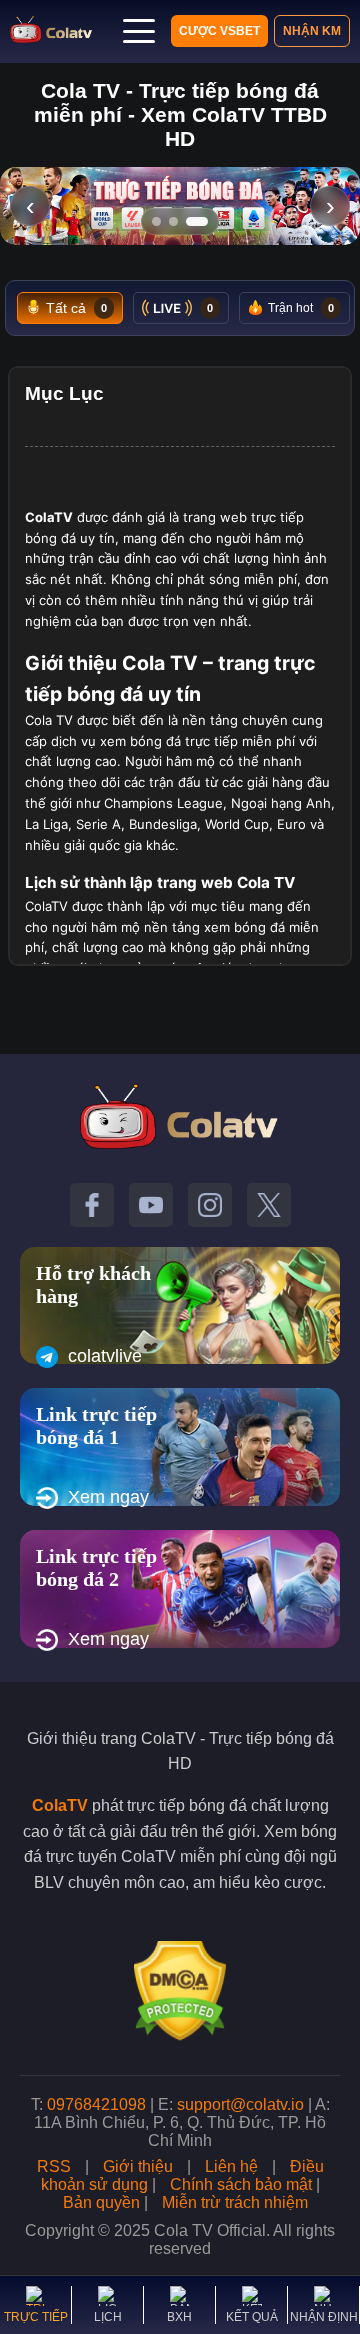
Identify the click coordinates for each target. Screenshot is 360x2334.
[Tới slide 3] (197, 221)
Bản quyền (101, 2202)
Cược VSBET (219, 31)
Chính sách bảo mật (241, 2184)
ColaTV (60, 1805)
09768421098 (96, 2104)
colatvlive (105, 1356)
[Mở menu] (139, 31)
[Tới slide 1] (156, 221)
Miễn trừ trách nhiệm (235, 2202)
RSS (54, 2166)
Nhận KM (312, 31)
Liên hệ (231, 2166)
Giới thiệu (138, 2166)
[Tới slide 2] (173, 221)
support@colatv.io (240, 2104)
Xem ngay (108, 1497)
